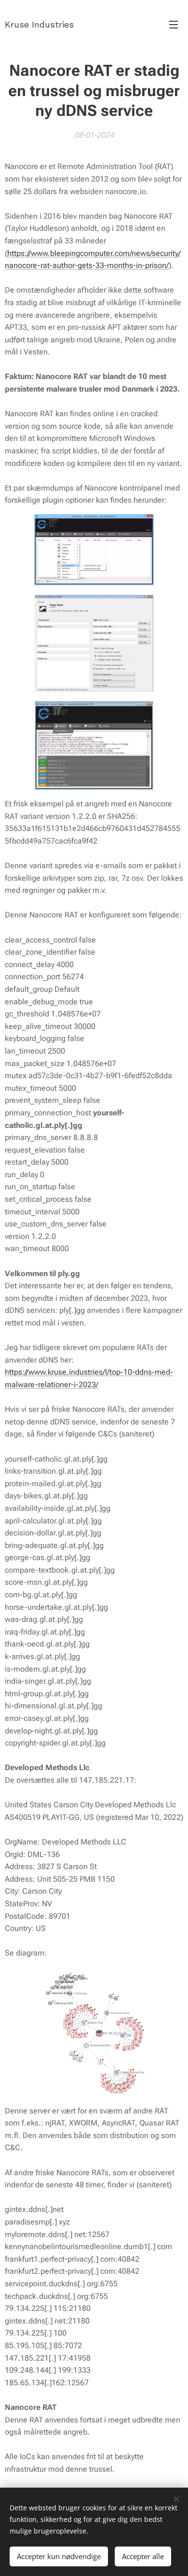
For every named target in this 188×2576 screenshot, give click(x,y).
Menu (174, 24)
